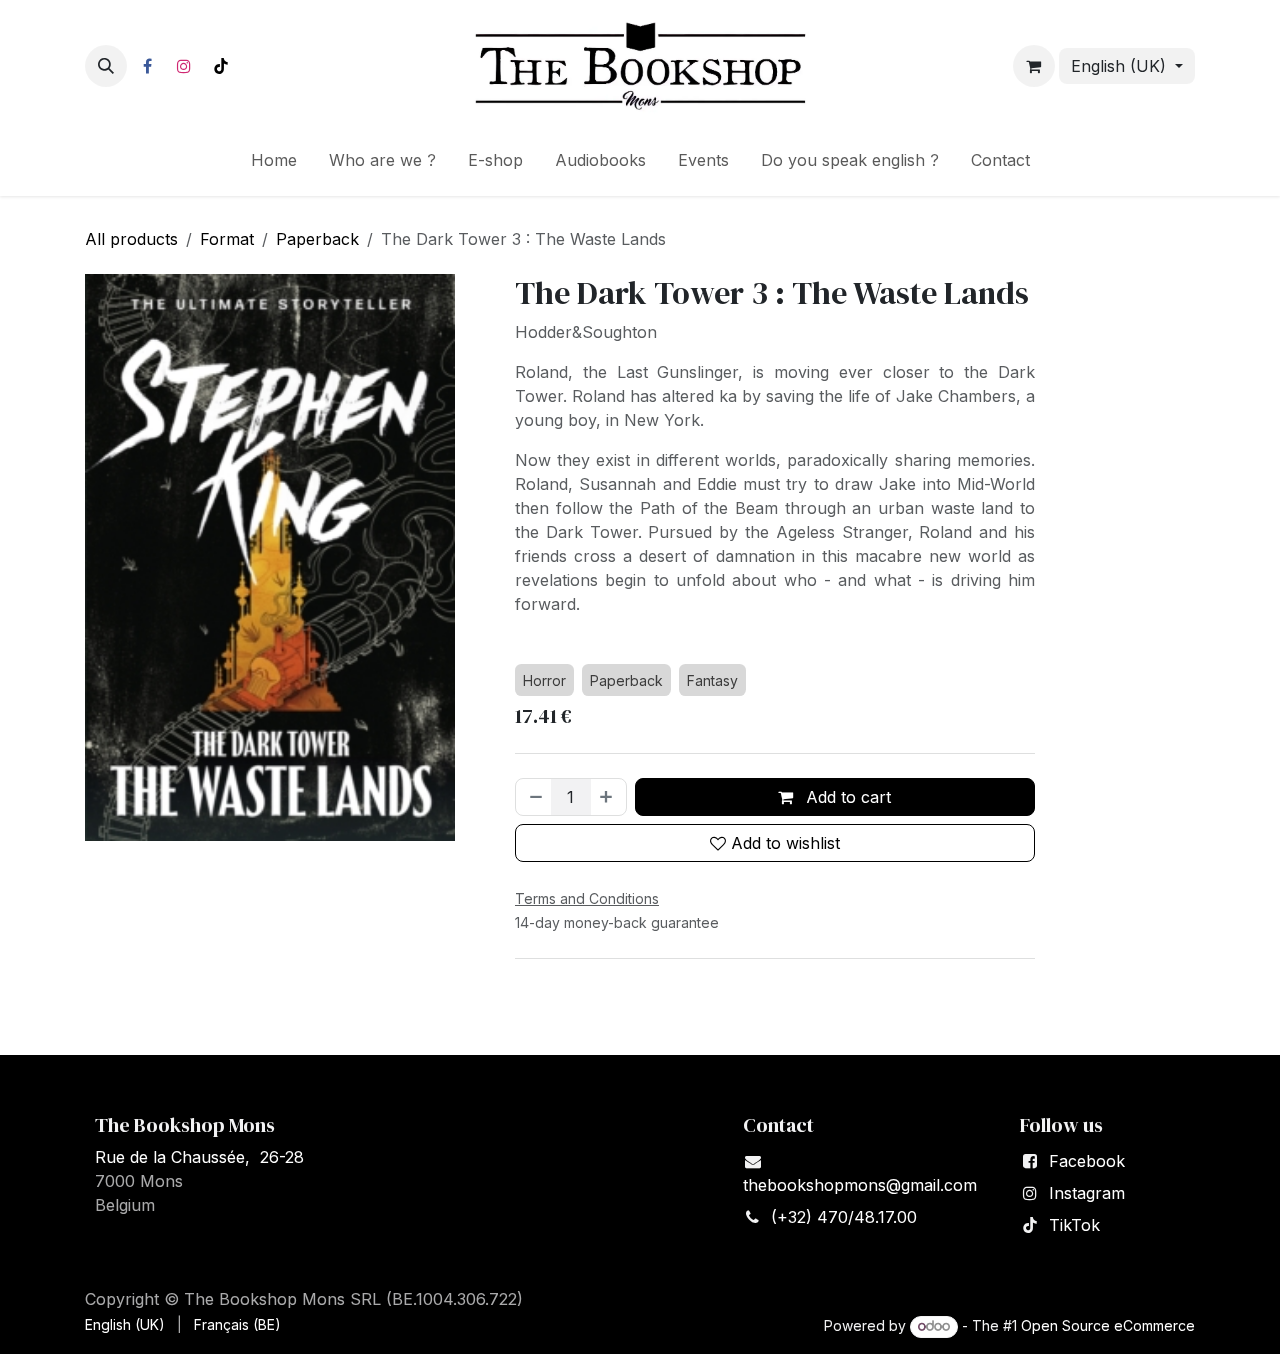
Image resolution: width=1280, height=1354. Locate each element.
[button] (106, 66)
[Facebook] (147, 66)
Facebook (1087, 1161)
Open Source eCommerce (1108, 1325)
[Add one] (608, 797)
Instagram (1087, 1193)
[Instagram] (184, 66)
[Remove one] (534, 797)
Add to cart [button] (846, 797)
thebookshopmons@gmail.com (860, 1185)
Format (227, 239)
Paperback (317, 239)
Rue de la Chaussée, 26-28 (199, 1157)
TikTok (1074, 1225)
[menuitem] (274, 164)
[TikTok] (221, 66)
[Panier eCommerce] (1034, 66)
